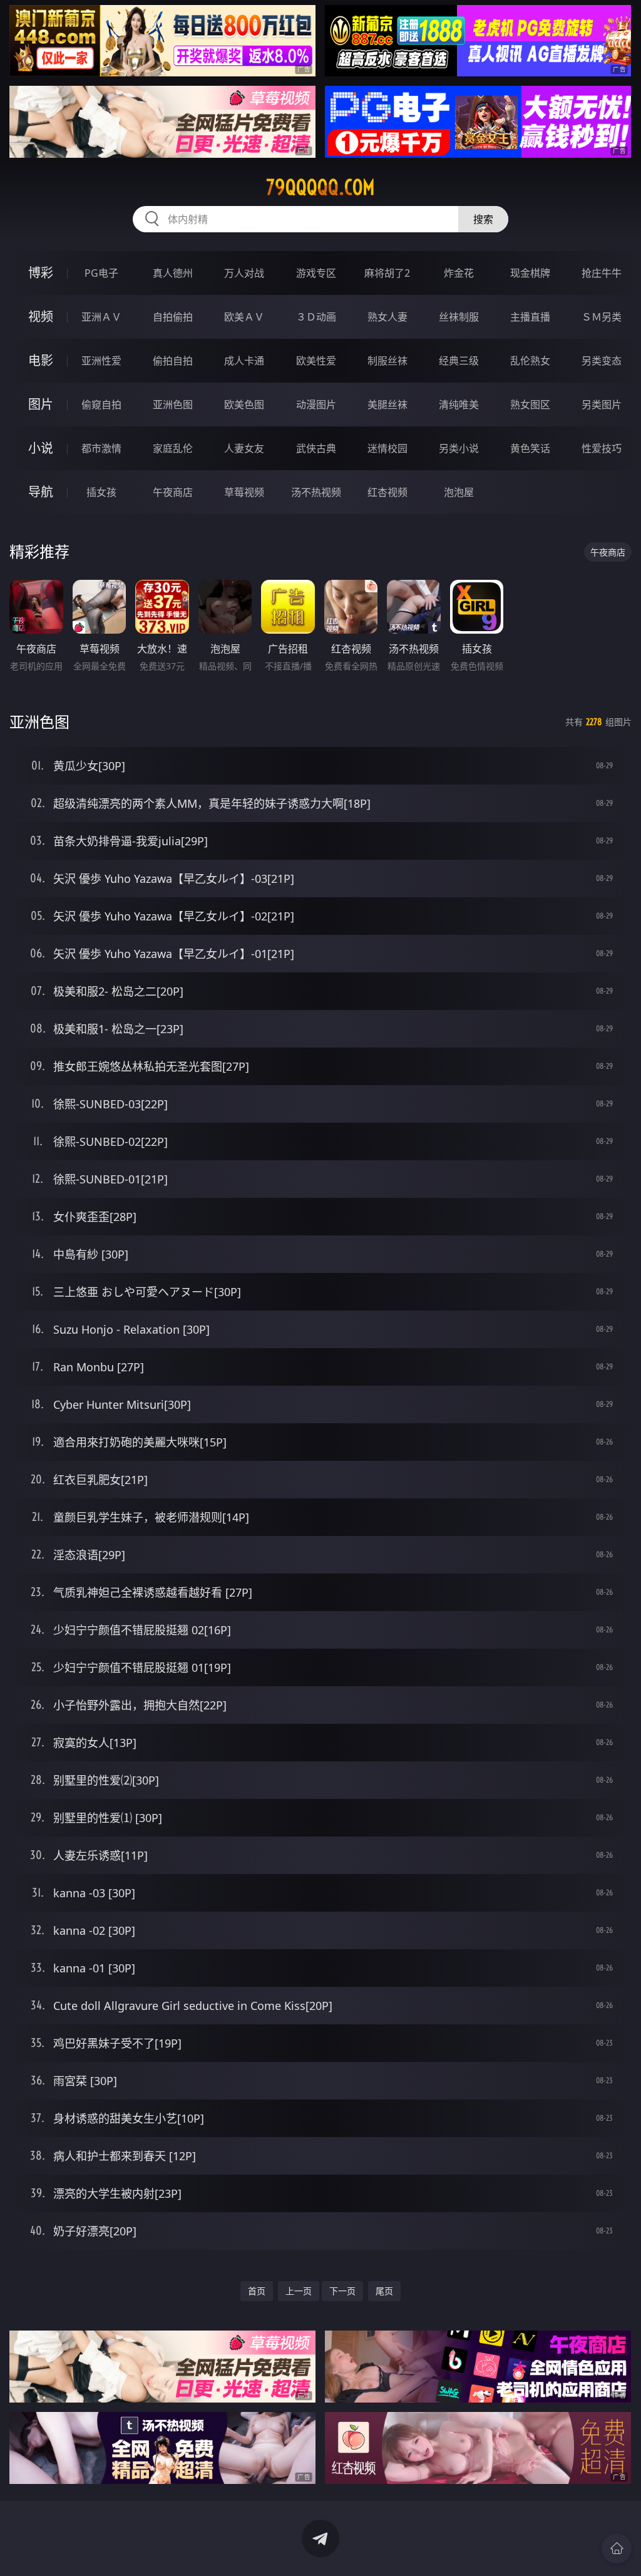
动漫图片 (316, 404)
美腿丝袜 (387, 404)
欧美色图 (244, 404)
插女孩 (101, 492)
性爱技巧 (602, 448)
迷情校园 (387, 448)
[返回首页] (617, 2548)
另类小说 (459, 448)
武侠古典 (316, 448)
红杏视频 (387, 492)
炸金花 (459, 273)
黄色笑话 (530, 448)
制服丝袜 (387, 361)
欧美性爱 (316, 361)
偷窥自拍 (101, 404)
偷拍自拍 (173, 361)
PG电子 (101, 273)
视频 (41, 317)
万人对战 (244, 273)
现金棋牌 (530, 273)
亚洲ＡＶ (101, 317)
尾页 (384, 2291)
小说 (41, 448)
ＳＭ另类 (602, 317)
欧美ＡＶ (244, 317)
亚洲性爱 (101, 361)
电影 (41, 360)
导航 (41, 492)
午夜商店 (173, 492)
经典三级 (459, 361)
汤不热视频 (316, 492)
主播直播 (530, 317)
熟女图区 (530, 404)
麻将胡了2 (387, 273)
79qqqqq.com (320, 187)
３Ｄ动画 (316, 317)
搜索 (483, 219)
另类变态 (602, 361)
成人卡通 (244, 361)
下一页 (342, 2291)
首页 (257, 2291)
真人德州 (173, 273)
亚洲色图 (173, 404)
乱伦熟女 (530, 361)
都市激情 (101, 448)
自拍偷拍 (173, 317)
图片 (41, 404)
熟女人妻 (387, 317)
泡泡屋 (459, 492)
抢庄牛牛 (602, 273)
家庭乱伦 (173, 448)
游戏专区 (316, 273)
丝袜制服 (459, 317)
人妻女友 (244, 448)
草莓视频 (244, 492)
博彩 (41, 273)
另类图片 (602, 404)
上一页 (299, 2291)
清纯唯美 (459, 404)
